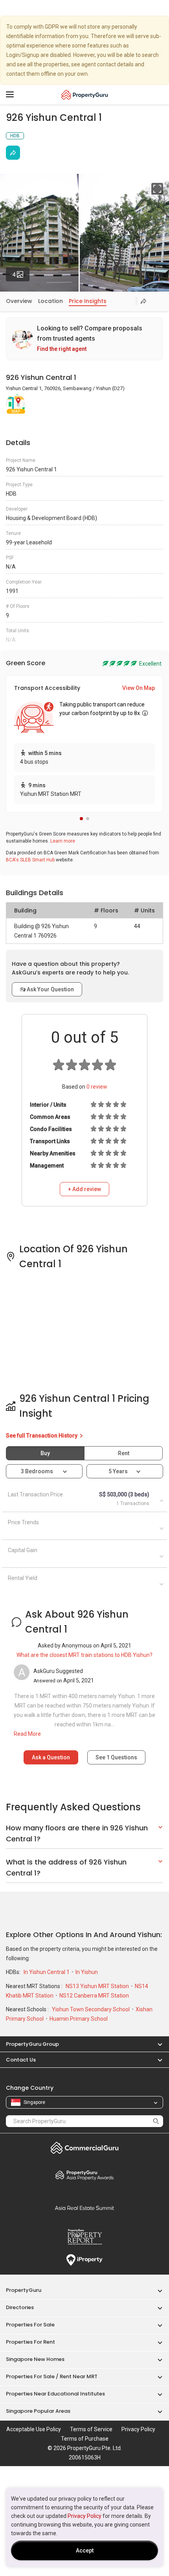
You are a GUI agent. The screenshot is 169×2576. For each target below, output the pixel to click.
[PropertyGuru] (85, 95)
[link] (84, 339)
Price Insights (88, 301)
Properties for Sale (30, 2325)
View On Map (139, 688)
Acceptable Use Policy (34, 2429)
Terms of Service (91, 2429)
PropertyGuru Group (32, 2044)
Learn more (63, 841)
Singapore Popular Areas (38, 2411)
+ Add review (84, 1189)
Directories (20, 2307)
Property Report (84, 2237)
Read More (27, 1734)
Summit (84, 2208)
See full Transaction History (42, 1436)
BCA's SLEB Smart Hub (30, 860)
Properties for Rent (30, 2342)
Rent (124, 1453)
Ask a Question (51, 1757)
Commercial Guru (84, 2148)
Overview (19, 301)
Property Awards (84, 2175)
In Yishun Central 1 (47, 1972)
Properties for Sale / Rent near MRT (52, 2376)
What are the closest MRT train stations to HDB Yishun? (84, 1655)
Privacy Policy (84, 2516)
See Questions (116, 1757)
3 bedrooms (38, 1471)
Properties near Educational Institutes (55, 2394)
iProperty (84, 2260)
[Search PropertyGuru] (156, 2121)
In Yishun (87, 1972)
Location (51, 301)
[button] (81, 819)
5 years (118, 1471)
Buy (45, 1453)
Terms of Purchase (85, 2439)
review (97, 1087)
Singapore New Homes (35, 2359)
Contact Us (21, 2060)
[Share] (13, 153)
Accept (85, 2550)
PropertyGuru (24, 2290)
